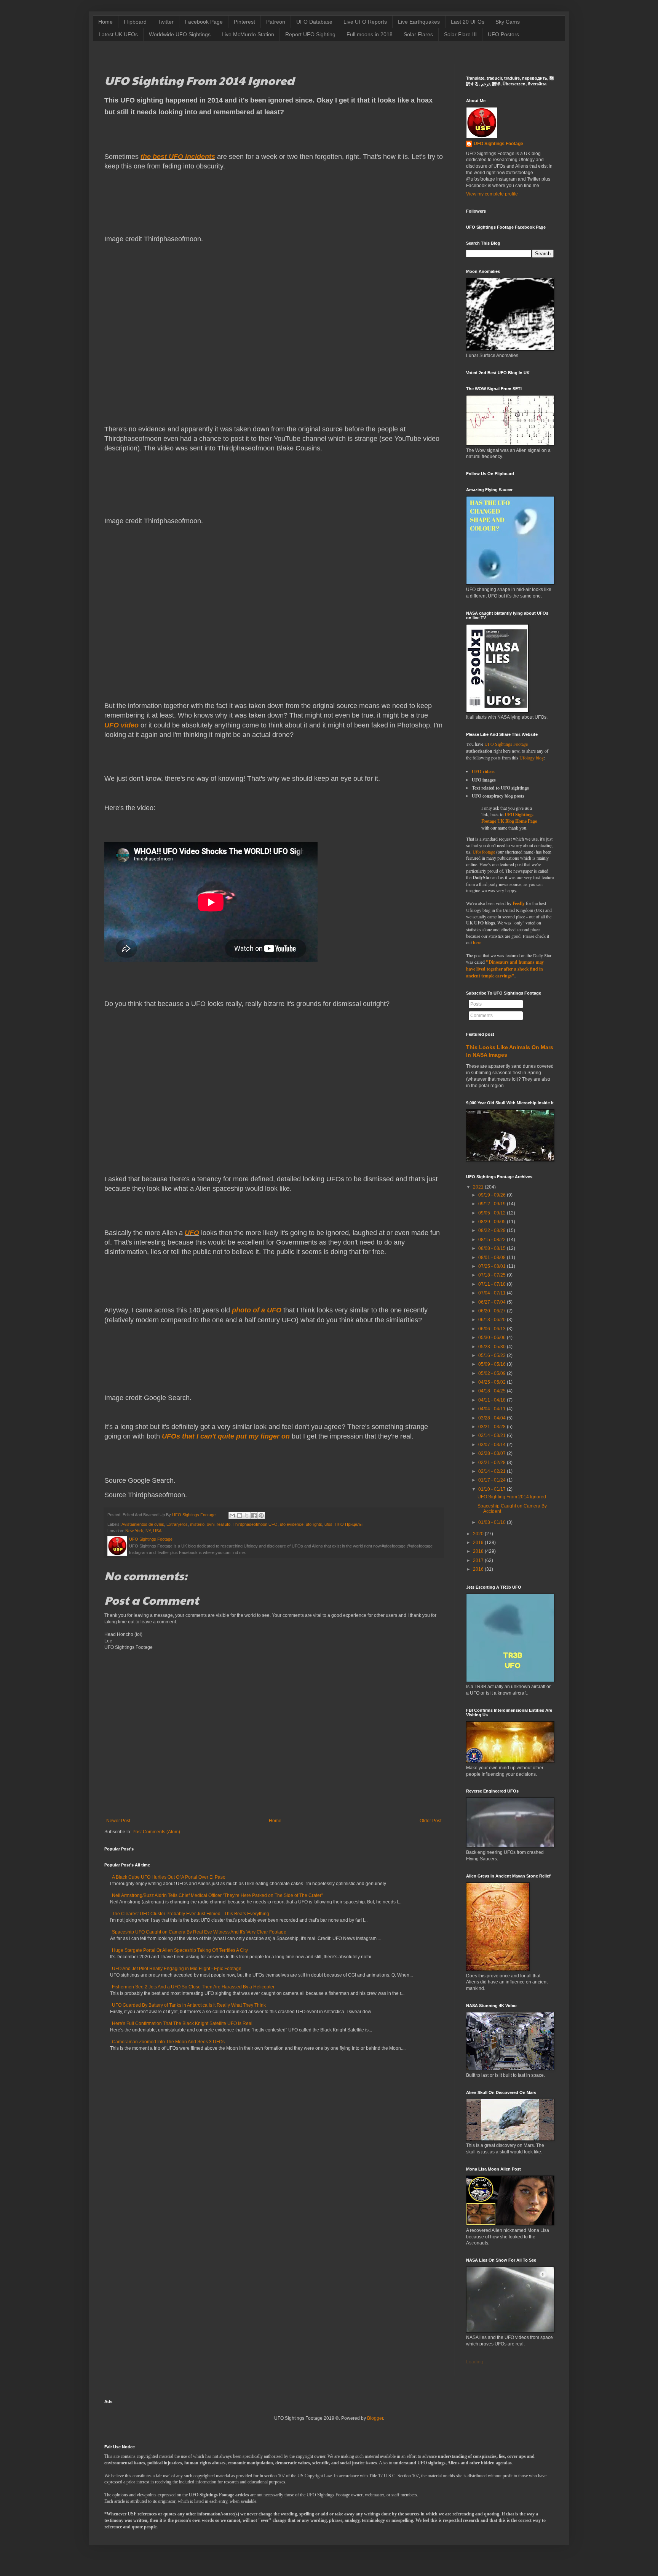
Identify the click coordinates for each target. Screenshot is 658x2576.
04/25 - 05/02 (492, 1382)
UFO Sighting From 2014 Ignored (512, 1497)
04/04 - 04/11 (492, 1409)
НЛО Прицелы (349, 1524)
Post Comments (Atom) (156, 1832)
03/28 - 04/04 (492, 1418)
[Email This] (232, 1515)
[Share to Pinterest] (261, 1515)
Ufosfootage (484, 852)
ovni (211, 1524)
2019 (478, 1543)
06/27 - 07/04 (492, 1302)
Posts (476, 1004)
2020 (478, 1534)
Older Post (430, 1821)
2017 (478, 1560)
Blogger (375, 2418)
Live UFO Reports (365, 22)
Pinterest (244, 22)
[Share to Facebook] (254, 1515)
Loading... (476, 2362)
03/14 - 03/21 (492, 1435)
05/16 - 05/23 (492, 1355)
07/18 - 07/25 (492, 1275)
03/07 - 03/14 (492, 1445)
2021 (478, 1187)
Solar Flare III (460, 34)
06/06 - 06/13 (492, 1329)
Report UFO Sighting (310, 34)
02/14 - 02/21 (492, 1471)
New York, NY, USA (143, 1531)
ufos (328, 1524)
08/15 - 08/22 (492, 1240)
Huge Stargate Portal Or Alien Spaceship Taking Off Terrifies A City (180, 1950)
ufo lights (314, 1524)
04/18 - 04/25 (492, 1391)
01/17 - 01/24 (492, 1480)
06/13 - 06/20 (492, 1320)
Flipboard (135, 22)
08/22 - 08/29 (492, 1230)
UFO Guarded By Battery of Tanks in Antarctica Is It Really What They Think (189, 2005)
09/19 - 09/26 (492, 1195)
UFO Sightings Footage (498, 144)
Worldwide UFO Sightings (180, 34)
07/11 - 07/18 (492, 1284)
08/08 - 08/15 (492, 1248)
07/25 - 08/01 (492, 1266)
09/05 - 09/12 (492, 1213)
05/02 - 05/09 (492, 1373)
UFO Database (314, 22)
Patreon (276, 22)
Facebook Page (204, 22)
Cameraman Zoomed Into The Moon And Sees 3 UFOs (168, 2042)
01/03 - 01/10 (492, 1522)
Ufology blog (532, 758)
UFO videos (483, 771)
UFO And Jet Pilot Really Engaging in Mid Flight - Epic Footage (177, 1969)
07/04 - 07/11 (492, 1293)
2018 (478, 1551)
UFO (192, 1233)
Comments (482, 1016)
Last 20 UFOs (468, 22)
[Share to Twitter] (247, 1515)
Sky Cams (508, 22)
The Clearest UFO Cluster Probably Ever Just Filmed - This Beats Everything (191, 1914)
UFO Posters (503, 34)
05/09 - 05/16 (492, 1364)
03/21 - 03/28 (492, 1427)
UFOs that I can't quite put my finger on (226, 1436)
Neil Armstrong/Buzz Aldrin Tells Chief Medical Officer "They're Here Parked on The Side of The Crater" (217, 1895)
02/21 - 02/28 (492, 1463)
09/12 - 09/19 (492, 1204)
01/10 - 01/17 (492, 1489)
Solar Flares (418, 34)
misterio (197, 1524)
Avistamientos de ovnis (143, 1524)
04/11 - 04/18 (492, 1400)
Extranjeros (177, 1524)
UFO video (121, 725)
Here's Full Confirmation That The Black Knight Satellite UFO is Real (182, 2023)
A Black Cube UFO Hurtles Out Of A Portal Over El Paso (169, 1877)
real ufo (224, 1524)
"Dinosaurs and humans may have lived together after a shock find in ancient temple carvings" (505, 969)
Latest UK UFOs (118, 34)
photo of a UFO (257, 1310)
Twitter (166, 22)
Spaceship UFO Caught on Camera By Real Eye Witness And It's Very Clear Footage (199, 1932)
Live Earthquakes (419, 22)
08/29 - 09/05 (492, 1222)
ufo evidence (292, 1524)
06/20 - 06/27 (492, 1311)
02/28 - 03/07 (492, 1453)
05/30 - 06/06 (492, 1338)
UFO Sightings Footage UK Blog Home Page (509, 818)
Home (105, 22)
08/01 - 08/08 (492, 1258)
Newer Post (118, 1821)
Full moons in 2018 (370, 34)
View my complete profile (492, 194)
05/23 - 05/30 (492, 1347)
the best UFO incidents (178, 157)
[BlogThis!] (240, 1515)
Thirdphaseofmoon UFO (255, 1524)
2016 (478, 1569)
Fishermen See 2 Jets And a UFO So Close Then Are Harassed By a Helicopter (193, 1987)
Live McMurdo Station (248, 34)
